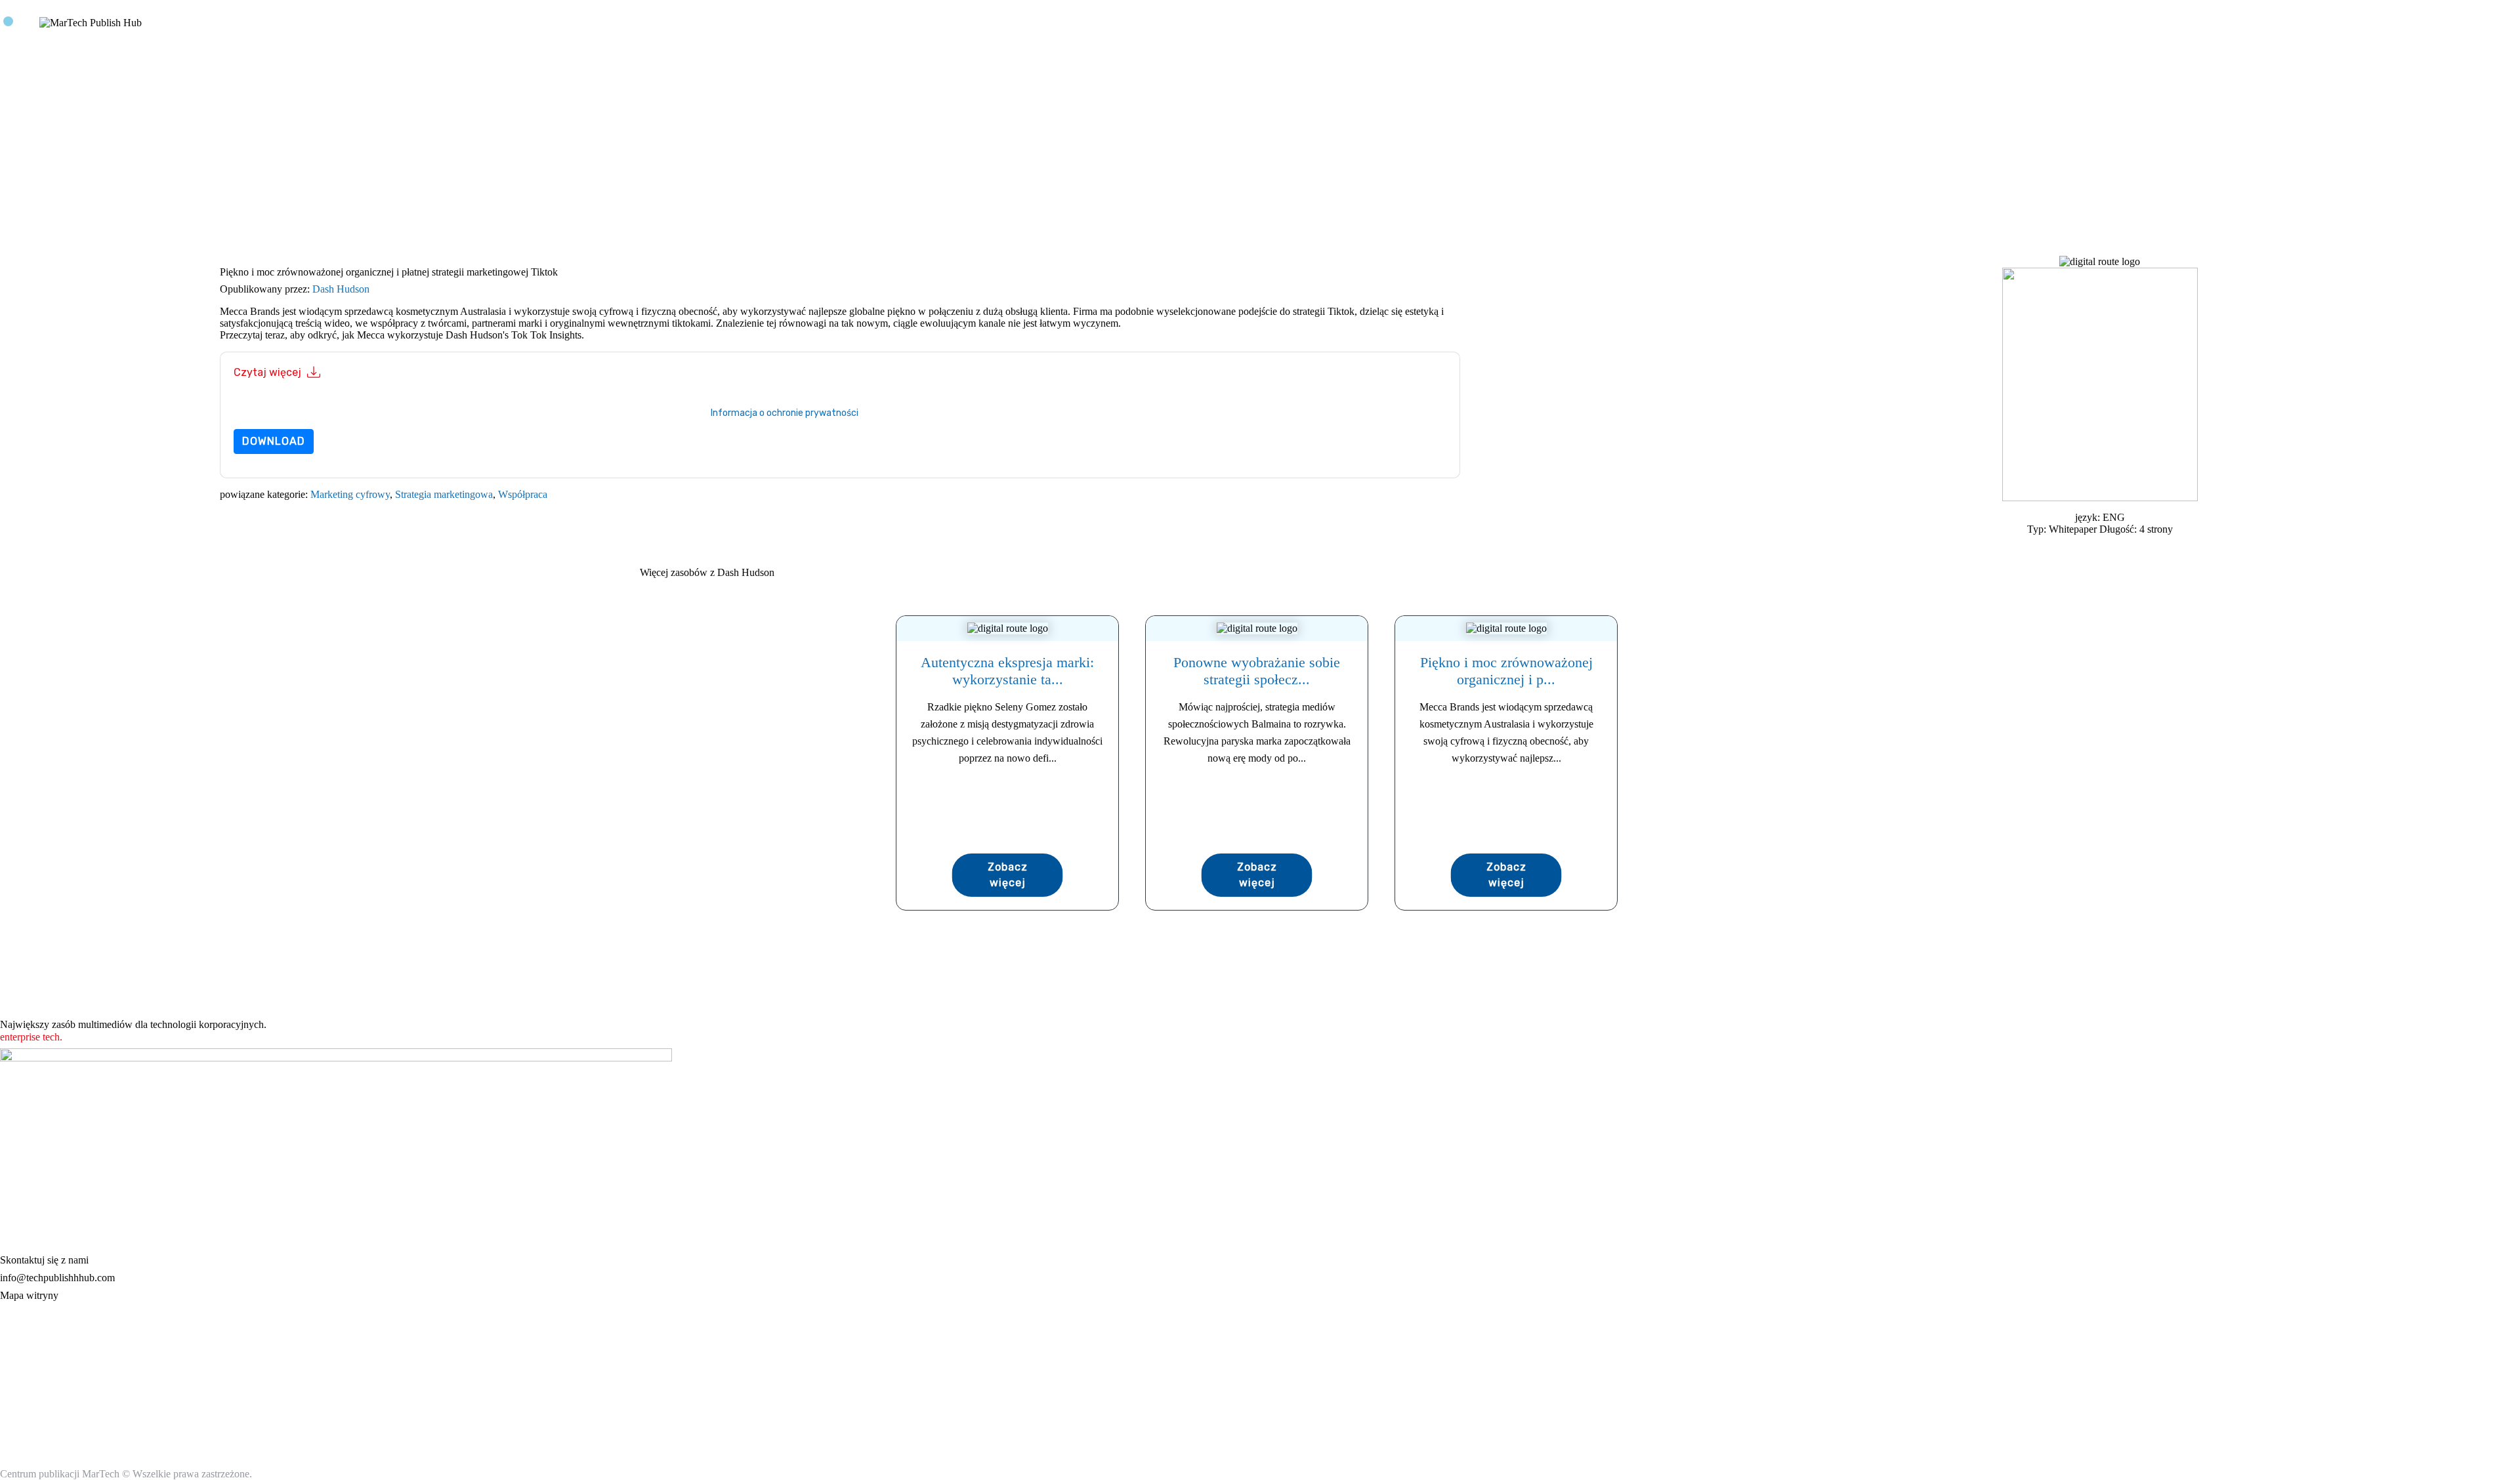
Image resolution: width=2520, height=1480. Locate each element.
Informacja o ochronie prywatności (785, 413)
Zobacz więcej (1008, 875)
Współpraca (523, 494)
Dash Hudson (341, 289)
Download (274, 441)
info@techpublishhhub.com (57, 1278)
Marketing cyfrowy (350, 494)
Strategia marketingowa (444, 494)
